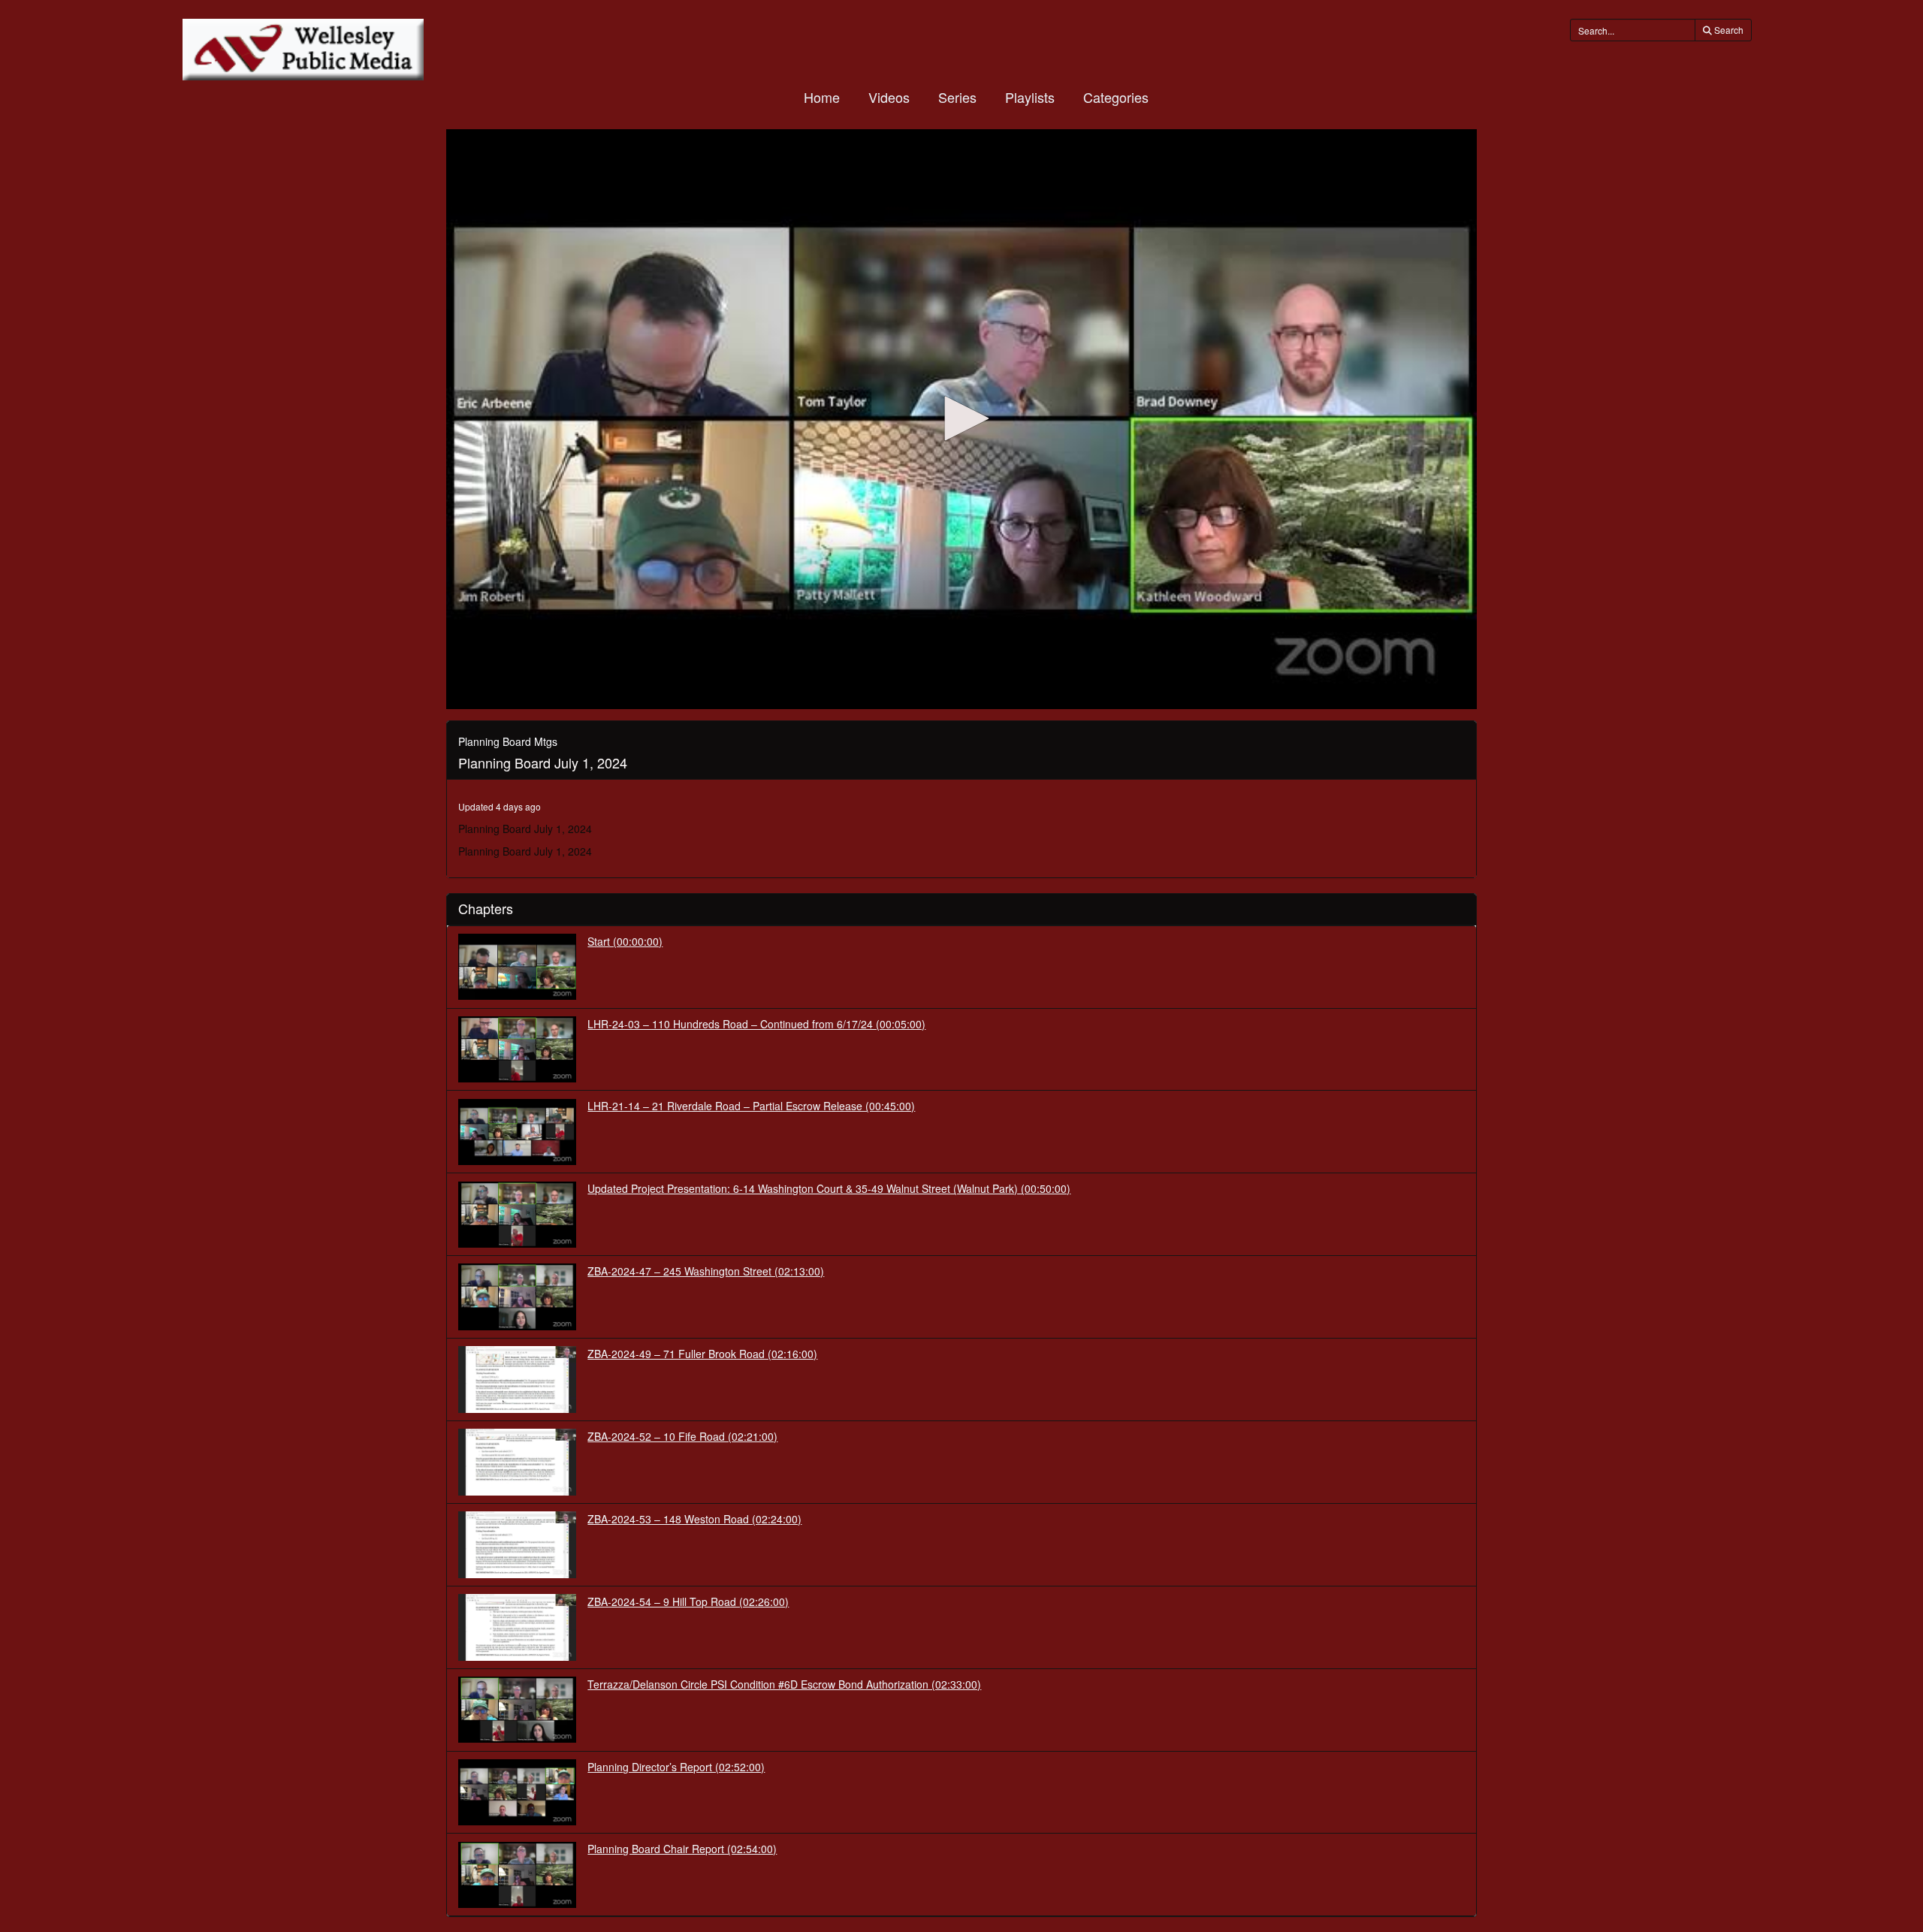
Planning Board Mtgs (508, 741)
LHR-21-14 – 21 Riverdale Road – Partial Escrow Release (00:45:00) (751, 1106)
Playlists (1030, 97)
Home (822, 97)
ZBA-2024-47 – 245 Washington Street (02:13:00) (706, 1271)
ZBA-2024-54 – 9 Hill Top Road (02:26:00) (688, 1601)
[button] (961, 418)
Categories (1116, 97)
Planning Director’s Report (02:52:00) (676, 1767)
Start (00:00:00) (625, 941)
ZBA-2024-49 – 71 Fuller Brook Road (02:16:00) (702, 1354)
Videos (889, 97)
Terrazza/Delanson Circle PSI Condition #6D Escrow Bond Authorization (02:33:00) (784, 1684)
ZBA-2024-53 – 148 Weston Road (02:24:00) (694, 1519)
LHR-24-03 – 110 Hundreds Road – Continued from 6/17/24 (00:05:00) (756, 1024)
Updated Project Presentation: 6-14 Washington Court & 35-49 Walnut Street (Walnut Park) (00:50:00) (829, 1188)
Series (957, 97)
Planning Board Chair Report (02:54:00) (682, 1849)
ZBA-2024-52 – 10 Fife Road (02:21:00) (682, 1436)
